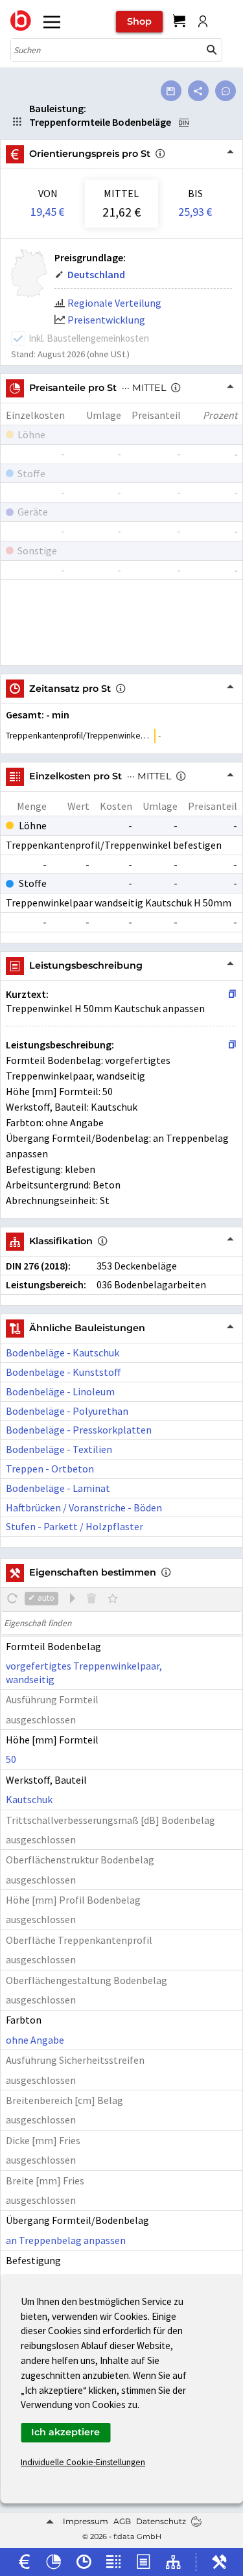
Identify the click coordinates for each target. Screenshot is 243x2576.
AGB (122, 2521)
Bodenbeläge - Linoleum (60, 1391)
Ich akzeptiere (65, 2432)
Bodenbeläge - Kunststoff (64, 1372)
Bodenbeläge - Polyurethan (67, 1411)
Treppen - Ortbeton (50, 1469)
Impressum (86, 2521)
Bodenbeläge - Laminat (58, 1488)
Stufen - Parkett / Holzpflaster (75, 1526)
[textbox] (121, 1623)
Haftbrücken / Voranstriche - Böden (84, 1507)
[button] (212, 50)
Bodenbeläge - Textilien (59, 1449)
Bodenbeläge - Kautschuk (63, 1353)
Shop (139, 21)
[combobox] (107, 50)
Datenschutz (161, 2521)
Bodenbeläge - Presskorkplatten (79, 1430)
